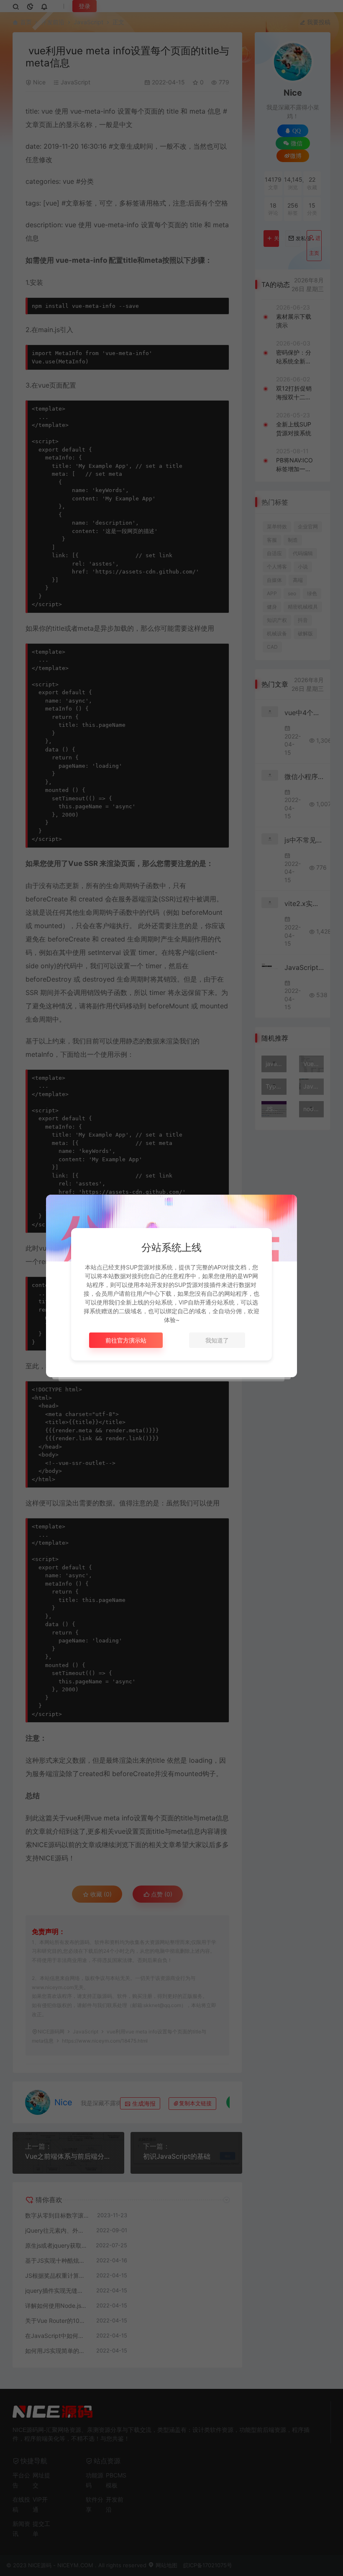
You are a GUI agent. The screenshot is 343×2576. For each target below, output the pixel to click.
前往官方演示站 (126, 1340)
